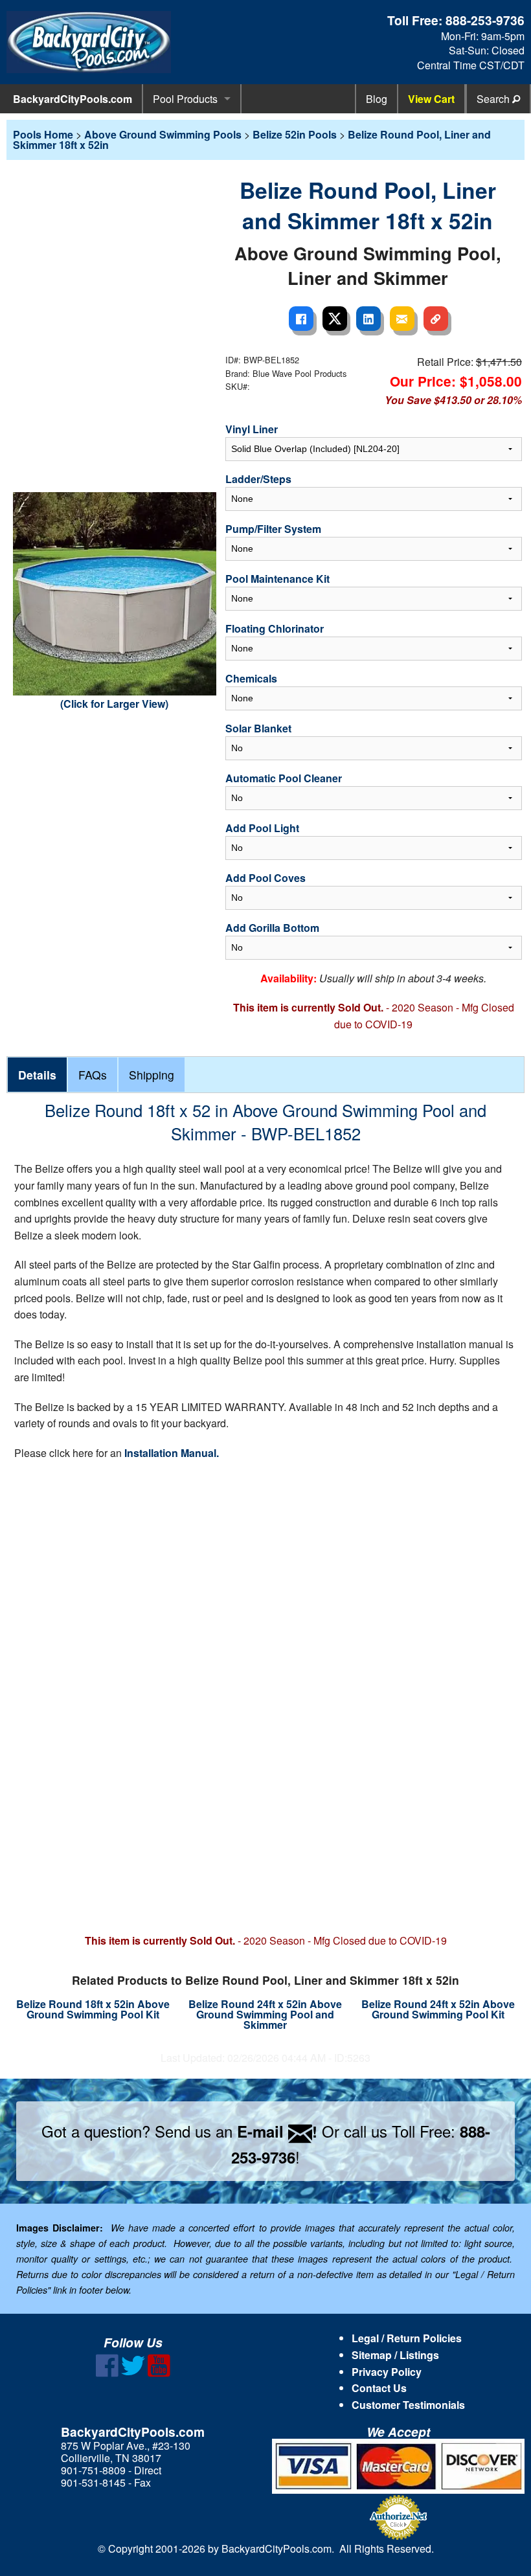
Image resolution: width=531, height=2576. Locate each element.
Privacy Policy (387, 2372)
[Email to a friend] (402, 319)
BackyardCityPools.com (73, 99)
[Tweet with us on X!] (133, 2373)
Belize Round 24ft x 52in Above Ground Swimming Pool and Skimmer (265, 2014)
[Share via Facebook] (301, 319)
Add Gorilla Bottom (272, 928)
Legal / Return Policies (407, 2338)
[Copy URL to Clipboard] (436, 319)
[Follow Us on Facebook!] (107, 2373)
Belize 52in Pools (295, 134)
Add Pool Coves (265, 878)
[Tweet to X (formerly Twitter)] (335, 319)
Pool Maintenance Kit (277, 579)
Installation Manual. (172, 1453)
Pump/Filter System (273, 529)
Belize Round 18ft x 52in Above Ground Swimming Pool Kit (93, 2009)
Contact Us (379, 2388)
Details (37, 1075)
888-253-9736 (485, 20)
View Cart (431, 99)
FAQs (93, 1075)
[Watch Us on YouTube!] (159, 2373)
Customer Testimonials (408, 2405)
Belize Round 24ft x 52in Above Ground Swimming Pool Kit (438, 2009)
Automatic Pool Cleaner (284, 778)
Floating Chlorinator (275, 628)
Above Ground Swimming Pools (163, 134)
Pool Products (185, 99)
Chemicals (251, 678)
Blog (377, 99)
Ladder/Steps (258, 479)
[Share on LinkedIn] (368, 319)
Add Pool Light (262, 828)
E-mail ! (277, 2131)
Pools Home (43, 134)
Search (494, 99)
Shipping (152, 1075)
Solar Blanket (258, 728)
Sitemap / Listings (395, 2355)
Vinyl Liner (252, 429)
